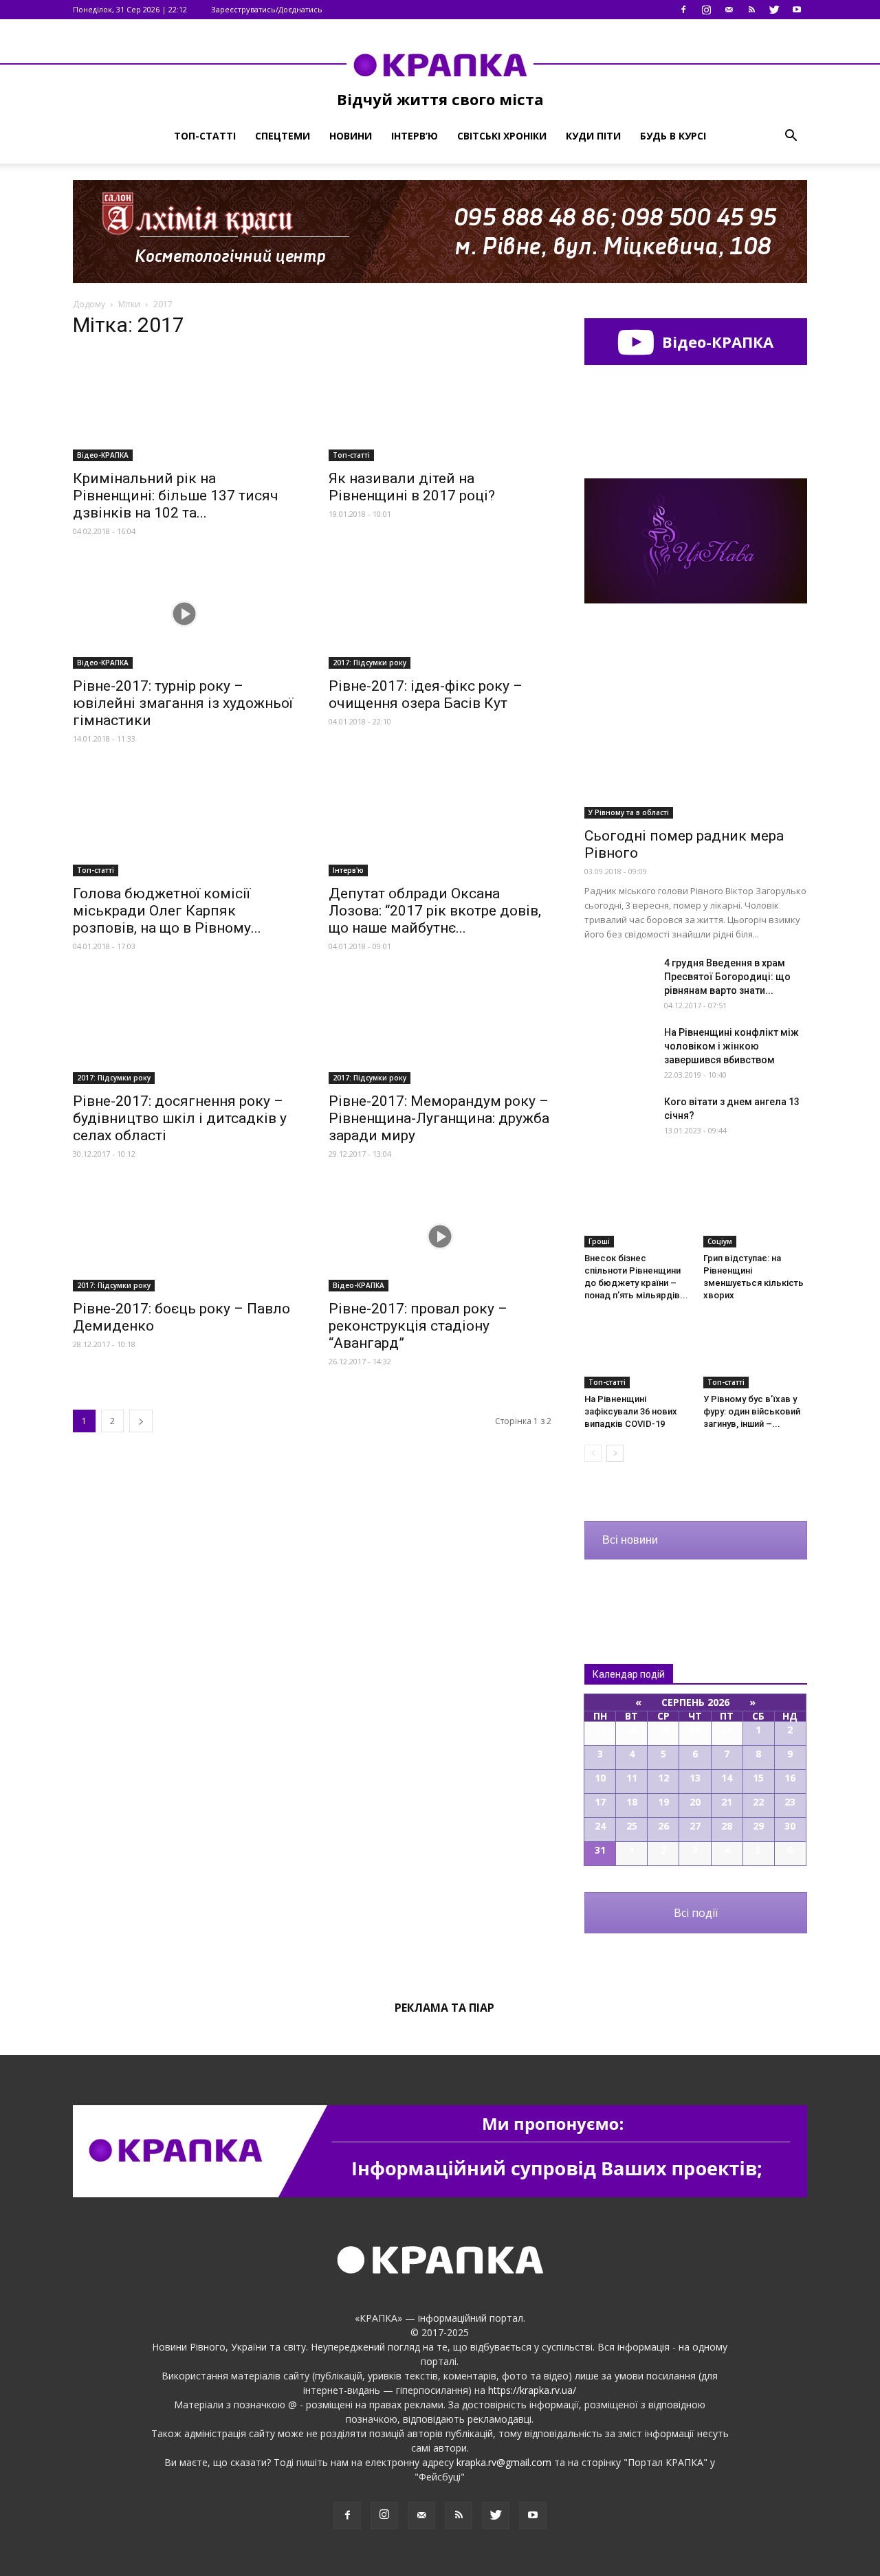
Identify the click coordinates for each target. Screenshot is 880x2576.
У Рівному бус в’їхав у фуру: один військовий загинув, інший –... (752, 1411)
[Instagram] (706, 10)
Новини (351, 136)
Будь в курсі (673, 136)
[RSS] (751, 10)
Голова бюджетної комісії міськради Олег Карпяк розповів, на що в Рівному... (167, 911)
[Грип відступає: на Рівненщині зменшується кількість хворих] (756, 1212)
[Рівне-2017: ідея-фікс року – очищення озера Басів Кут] (440, 614)
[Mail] (729, 10)
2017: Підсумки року (370, 663)
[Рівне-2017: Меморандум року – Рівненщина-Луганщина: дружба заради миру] (440, 1029)
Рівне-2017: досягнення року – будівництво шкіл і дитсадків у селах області (180, 1118)
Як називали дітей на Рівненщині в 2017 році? (412, 487)
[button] (791, 136)
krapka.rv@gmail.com (504, 2462)
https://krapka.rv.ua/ (532, 2390)
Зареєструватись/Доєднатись (267, 9)
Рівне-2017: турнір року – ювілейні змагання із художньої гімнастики (183, 703)
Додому (89, 304)
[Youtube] (797, 10)
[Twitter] (774, 10)
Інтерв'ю (348, 870)
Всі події (696, 1913)
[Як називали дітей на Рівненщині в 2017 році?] (440, 406)
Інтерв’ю (415, 136)
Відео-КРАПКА (103, 455)
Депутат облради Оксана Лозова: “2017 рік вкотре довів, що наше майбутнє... (435, 911)
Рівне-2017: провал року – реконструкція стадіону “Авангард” (418, 1326)
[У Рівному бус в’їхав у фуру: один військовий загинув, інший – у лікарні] (756, 1353)
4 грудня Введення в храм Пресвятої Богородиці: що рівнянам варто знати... (727, 977)
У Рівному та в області (629, 812)
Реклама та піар (444, 2008)
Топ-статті (205, 136)
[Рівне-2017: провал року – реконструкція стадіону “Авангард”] (440, 1236)
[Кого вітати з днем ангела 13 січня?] (619, 1119)
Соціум (720, 1241)
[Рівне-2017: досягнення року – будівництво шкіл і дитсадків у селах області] (184, 1029)
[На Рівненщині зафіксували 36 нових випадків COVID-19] (637, 1353)
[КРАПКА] (440, 65)
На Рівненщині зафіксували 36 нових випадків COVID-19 (631, 1411)
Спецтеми (283, 136)
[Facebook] (683, 10)
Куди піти (593, 136)
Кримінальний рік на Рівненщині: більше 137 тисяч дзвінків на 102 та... (176, 496)
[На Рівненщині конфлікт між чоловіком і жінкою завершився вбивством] (619, 1050)
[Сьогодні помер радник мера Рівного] (696, 738)
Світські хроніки (502, 136)
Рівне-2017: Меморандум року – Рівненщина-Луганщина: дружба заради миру (439, 1118)
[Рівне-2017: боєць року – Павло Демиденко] (184, 1236)
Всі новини (630, 1540)
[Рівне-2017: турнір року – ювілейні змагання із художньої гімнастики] (184, 614)
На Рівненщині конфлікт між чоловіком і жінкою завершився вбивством (731, 1046)
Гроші (599, 1241)
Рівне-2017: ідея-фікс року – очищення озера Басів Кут (426, 695)
